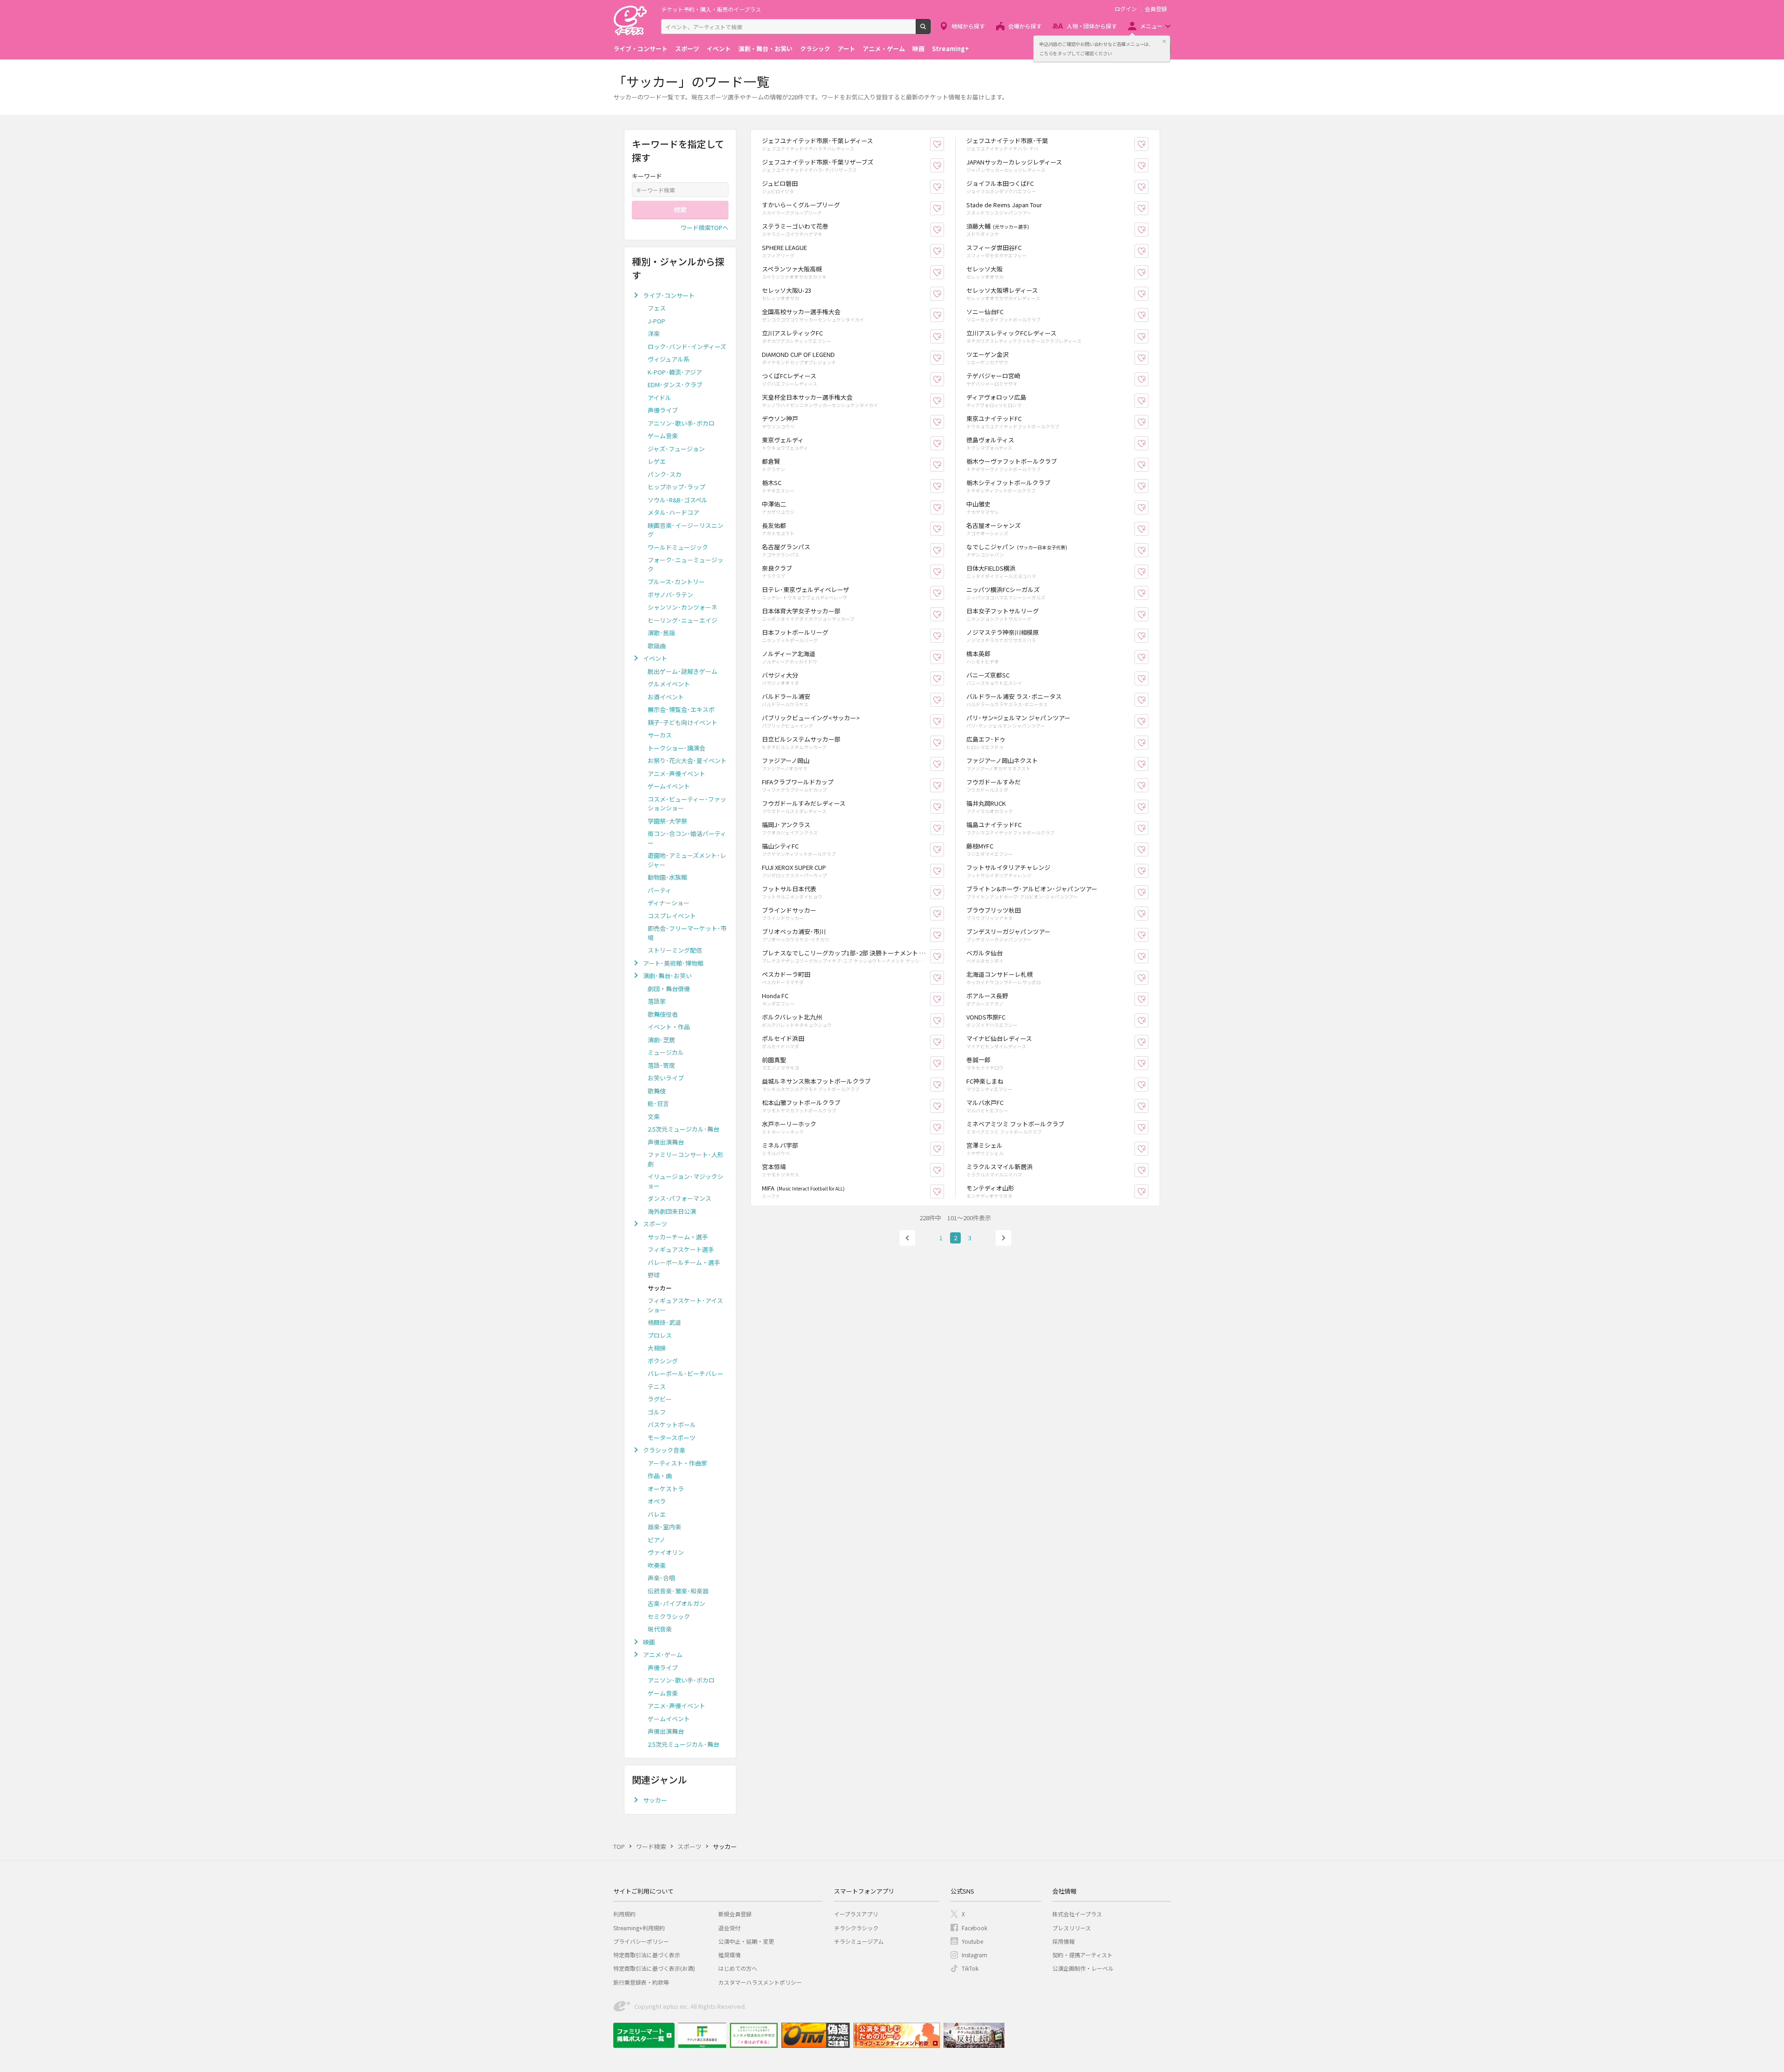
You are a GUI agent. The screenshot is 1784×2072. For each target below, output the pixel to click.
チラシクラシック (856, 1928)
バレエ (657, 1514)
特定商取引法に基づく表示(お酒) (654, 1968)
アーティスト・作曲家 (677, 1463)
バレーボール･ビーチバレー (685, 1373)
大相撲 (657, 1348)
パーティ (659, 890)
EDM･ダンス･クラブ (675, 385)
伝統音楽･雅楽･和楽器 (678, 1591)
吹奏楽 (657, 1565)
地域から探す (968, 26)
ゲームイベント (669, 786)
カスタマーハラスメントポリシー (760, 1982)
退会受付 (729, 1928)
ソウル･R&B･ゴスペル (678, 500)
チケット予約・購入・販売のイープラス (711, 9)
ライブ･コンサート (669, 295)
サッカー (655, 1800)
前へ (907, 1238)
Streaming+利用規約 (639, 1928)
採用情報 (1063, 1941)
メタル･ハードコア (673, 512)
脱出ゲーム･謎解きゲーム (682, 671)
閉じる (1164, 41)
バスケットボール (672, 1424)
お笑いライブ (666, 1078)
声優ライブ (663, 410)
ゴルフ (657, 1412)
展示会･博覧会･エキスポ (681, 709)
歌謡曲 (657, 646)
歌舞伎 (657, 1091)
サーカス (660, 735)
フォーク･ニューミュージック (685, 564)
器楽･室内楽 (664, 1527)
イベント (719, 49)
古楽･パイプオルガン (676, 1603)
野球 (654, 1275)
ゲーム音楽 (663, 436)
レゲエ (657, 461)
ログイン (1126, 9)
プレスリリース (1072, 1928)
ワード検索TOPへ (705, 227)
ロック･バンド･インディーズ (687, 346)
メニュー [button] (1151, 26)
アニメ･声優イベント (676, 773)
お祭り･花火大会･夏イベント (687, 760)
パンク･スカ (665, 474)
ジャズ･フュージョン (676, 449)
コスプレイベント (672, 916)
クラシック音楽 (664, 1450)
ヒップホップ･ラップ (676, 487)
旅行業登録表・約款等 (641, 1982)
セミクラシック (669, 1616)
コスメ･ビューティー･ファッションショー (687, 804)
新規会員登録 (735, 1914)
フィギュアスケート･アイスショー (685, 1305)
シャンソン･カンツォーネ (682, 607)
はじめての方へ (738, 1968)
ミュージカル (666, 1052)
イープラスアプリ (856, 1914)
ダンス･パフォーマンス (679, 1198)
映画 (918, 49)
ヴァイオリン (666, 1552)
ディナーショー (669, 903)
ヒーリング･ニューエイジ (682, 620)
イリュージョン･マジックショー (685, 1181)
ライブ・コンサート (640, 49)
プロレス (660, 1335)
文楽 (654, 1116)
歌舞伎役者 (663, 1014)
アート (846, 49)
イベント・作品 (669, 1027)
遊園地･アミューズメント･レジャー (687, 860)
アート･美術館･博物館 (673, 963)
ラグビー (660, 1399)
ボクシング (663, 1361)
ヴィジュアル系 (669, 359)
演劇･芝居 (661, 1040)
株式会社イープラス (1077, 1914)
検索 (930, 30)
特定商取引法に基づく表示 (647, 1955)
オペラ (657, 1501)
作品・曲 (660, 1476)
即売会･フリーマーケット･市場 (687, 933)
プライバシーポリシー (641, 1941)
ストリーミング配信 (675, 950)
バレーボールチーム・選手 (684, 1262)
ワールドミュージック (678, 547)
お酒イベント (666, 697)
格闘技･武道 (664, 1322)
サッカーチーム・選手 (678, 1237)
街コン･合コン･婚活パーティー (687, 838)
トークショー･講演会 (676, 748)
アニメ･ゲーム (663, 1654)
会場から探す (1025, 26)
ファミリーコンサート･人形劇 (685, 1159)
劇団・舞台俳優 (669, 989)
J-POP (656, 321)
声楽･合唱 (661, 1578)
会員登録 (1156, 9)
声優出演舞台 (666, 1142)
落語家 (657, 1001)
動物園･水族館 (667, 877)
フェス (657, 308)
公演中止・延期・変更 (746, 1941)
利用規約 (624, 1914)
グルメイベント (669, 684)
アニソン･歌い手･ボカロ (681, 423)
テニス (657, 1386)
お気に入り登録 (944, 144)
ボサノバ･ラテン (670, 595)
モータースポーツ (672, 1437)
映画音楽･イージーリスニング (685, 530)
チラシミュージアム (859, 1941)
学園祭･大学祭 (667, 821)
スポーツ (687, 49)
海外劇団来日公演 (672, 1211)
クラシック (815, 49)
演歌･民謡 (661, 633)
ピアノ (656, 1540)
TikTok (970, 1968)
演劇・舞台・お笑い (765, 49)
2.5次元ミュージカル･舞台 (683, 1129)
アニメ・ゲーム (884, 49)
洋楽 (654, 333)
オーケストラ (666, 1489)
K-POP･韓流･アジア (675, 372)
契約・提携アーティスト (1082, 1955)
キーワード (647, 176)
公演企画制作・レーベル (1083, 1968)
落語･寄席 (661, 1065)
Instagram (974, 1955)
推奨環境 (729, 1955)
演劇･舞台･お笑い (667, 976)
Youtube (972, 1941)
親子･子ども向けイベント (682, 722)
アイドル (659, 398)
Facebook (974, 1928)
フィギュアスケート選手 (681, 1249)
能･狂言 (658, 1103)
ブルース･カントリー (676, 582)
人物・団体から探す (1092, 26)
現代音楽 (660, 1629)
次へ (1003, 1238)
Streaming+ (951, 49)
